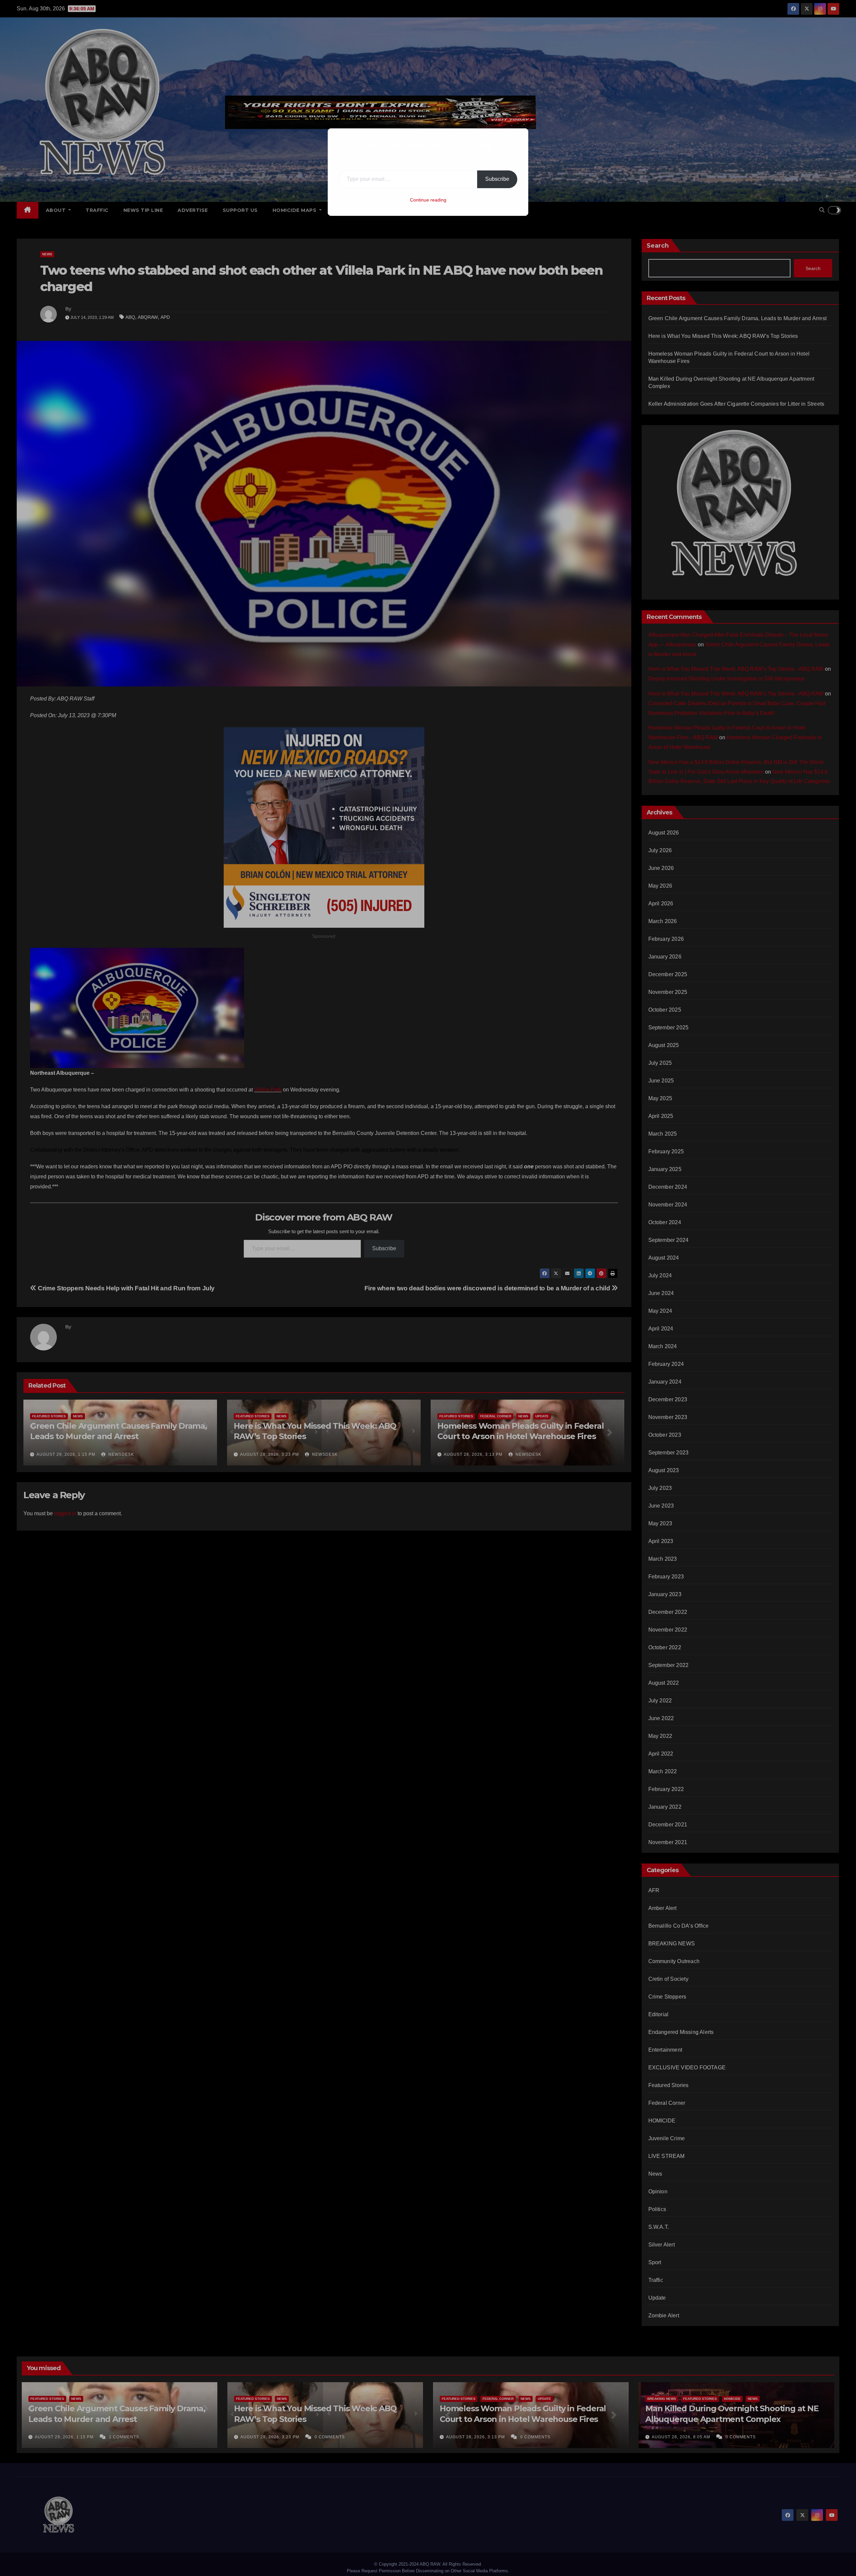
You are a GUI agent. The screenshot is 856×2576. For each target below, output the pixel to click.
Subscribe (497, 179)
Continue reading (428, 200)
